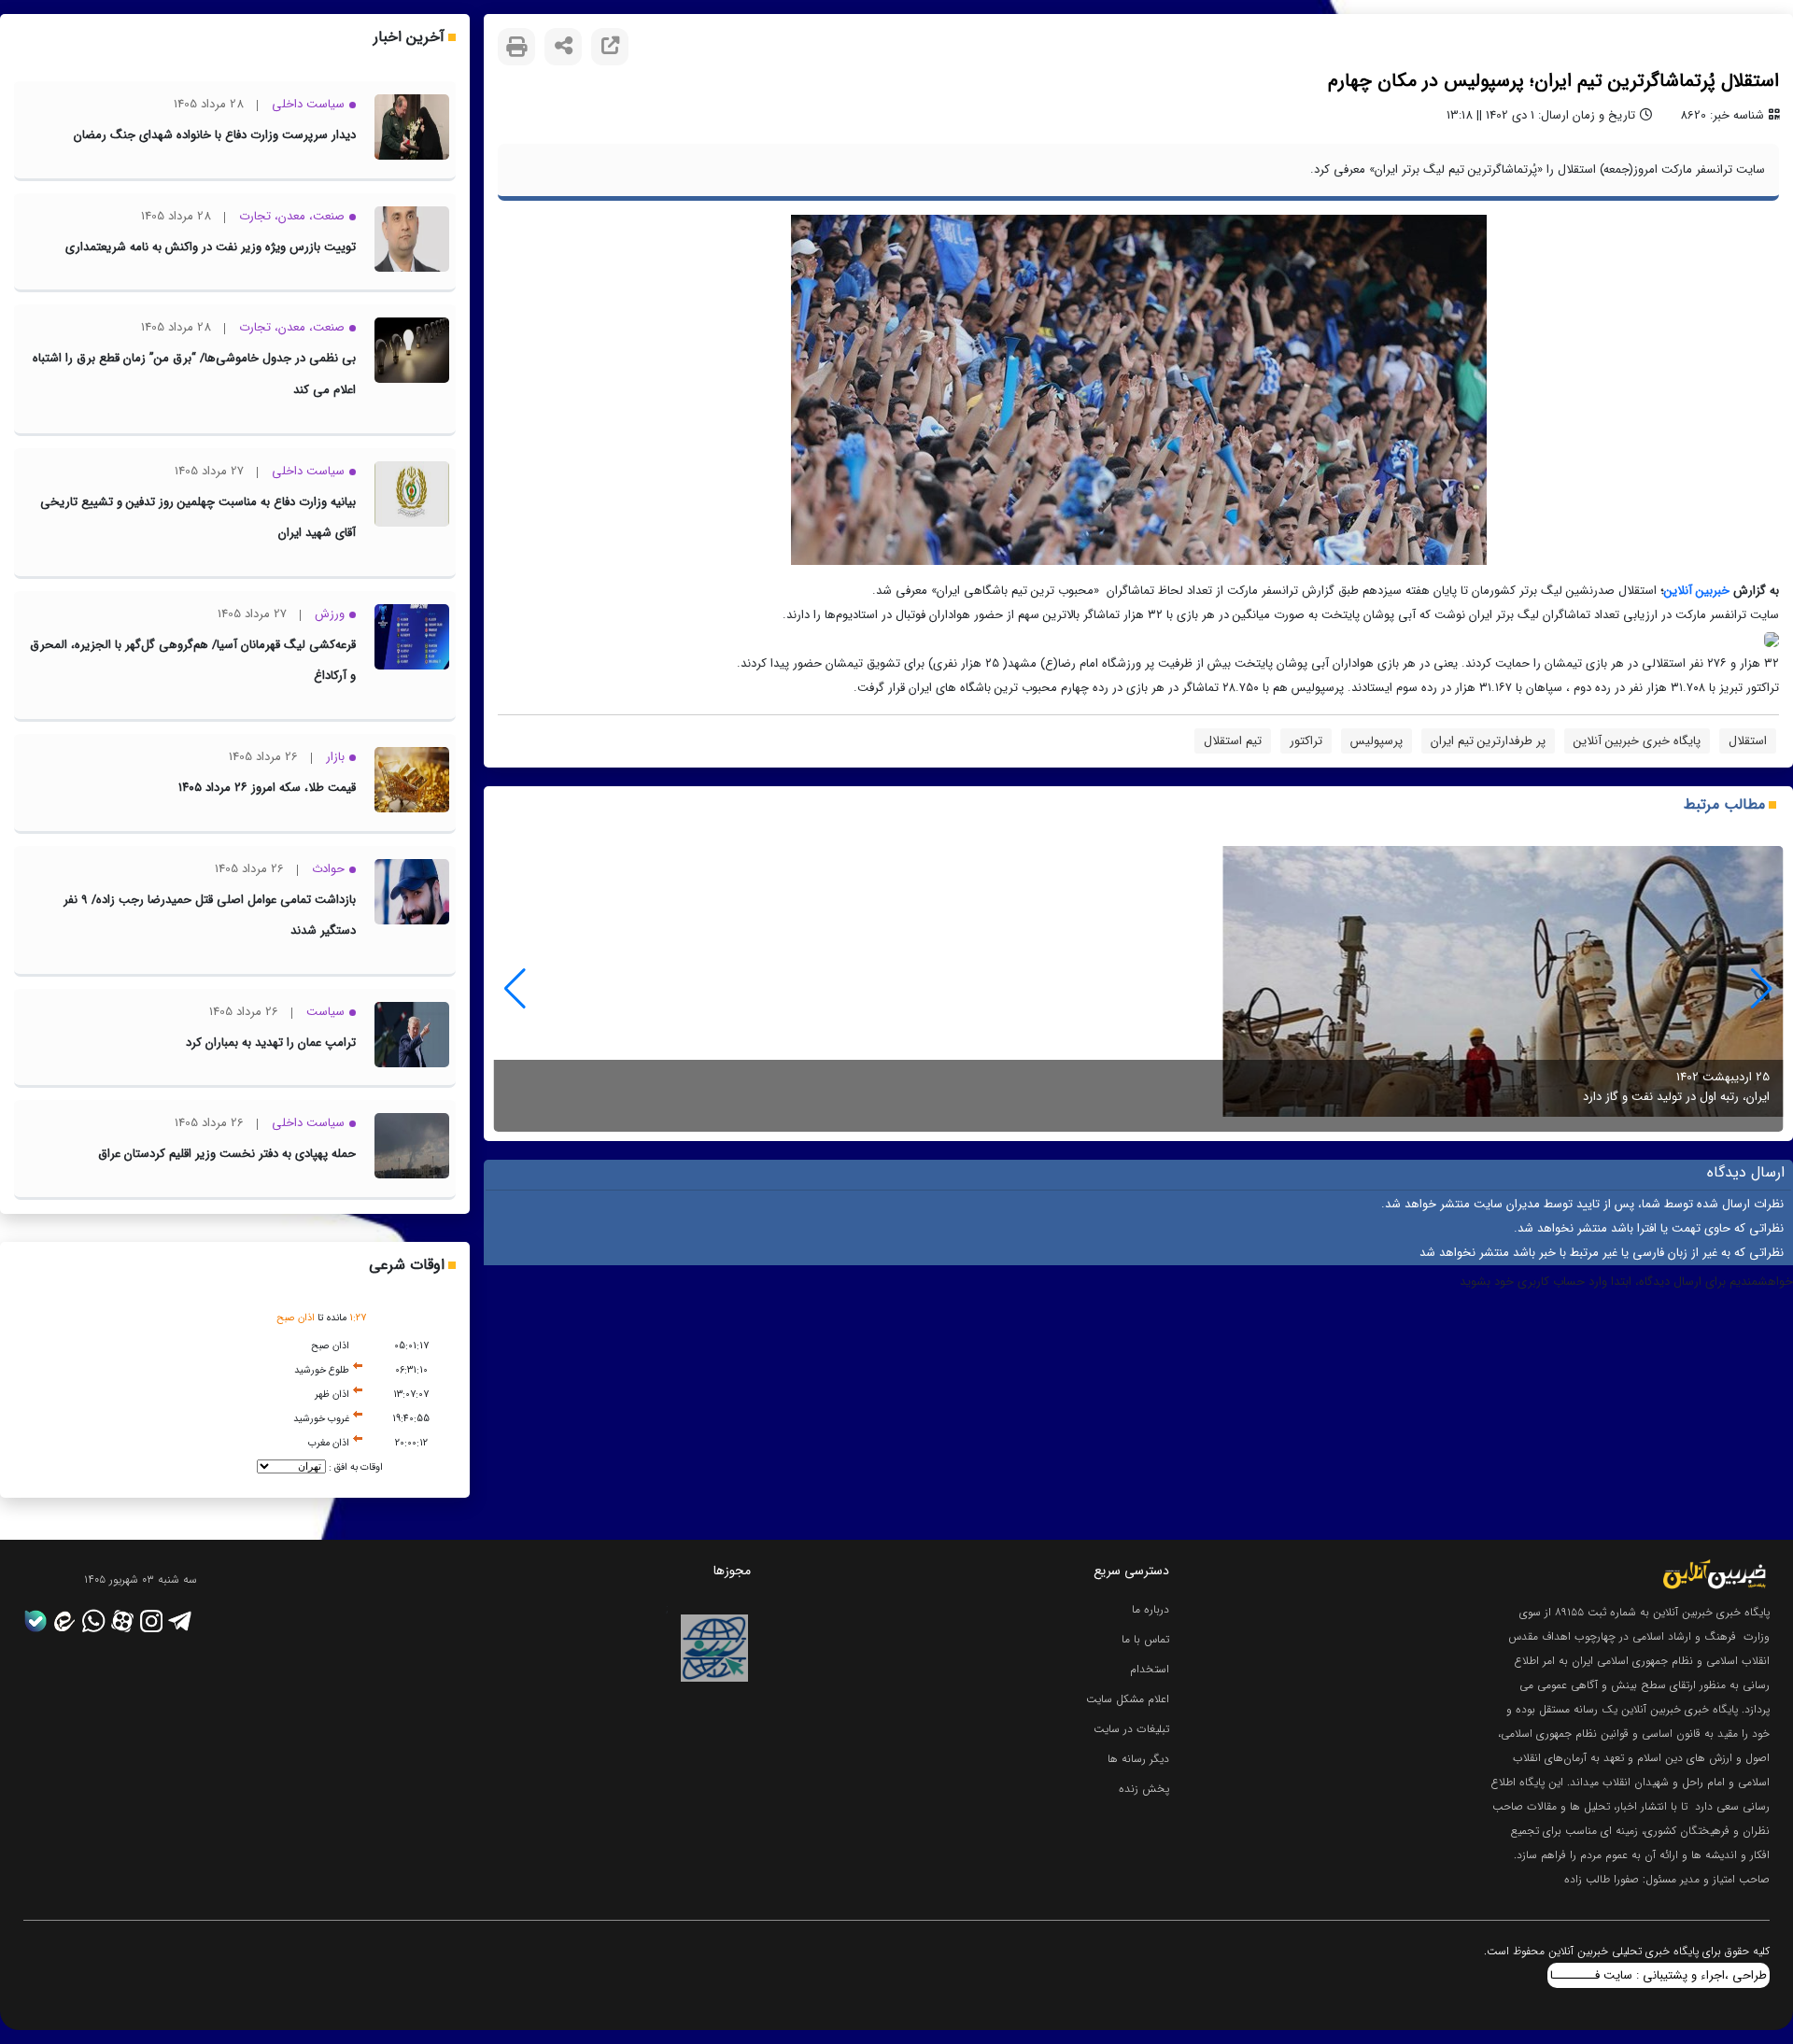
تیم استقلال (1233, 741)
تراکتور (1306, 741)
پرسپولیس (1377, 741)
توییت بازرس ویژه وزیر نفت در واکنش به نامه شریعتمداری (211, 247)
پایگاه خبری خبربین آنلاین (1637, 741)
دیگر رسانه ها (1138, 1759)
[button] (515, 989)
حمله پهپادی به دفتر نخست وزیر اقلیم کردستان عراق (227, 1154)
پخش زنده (1144, 1789)
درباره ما (1151, 1609)
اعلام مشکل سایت (1128, 1699)
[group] (1138, 989)
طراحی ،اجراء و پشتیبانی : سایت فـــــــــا (1659, 1975)
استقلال (1748, 741)
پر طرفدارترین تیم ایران (1488, 741)
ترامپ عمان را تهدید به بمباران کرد (271, 1043)
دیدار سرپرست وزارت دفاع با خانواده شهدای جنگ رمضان (215, 135)
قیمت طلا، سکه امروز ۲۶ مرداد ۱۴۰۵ (267, 788)
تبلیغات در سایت (1131, 1729)
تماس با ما (1145, 1639)
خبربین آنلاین (1697, 591)
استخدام (1150, 1669)
